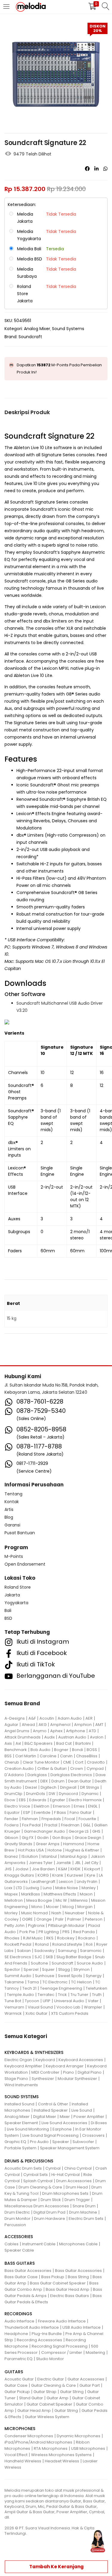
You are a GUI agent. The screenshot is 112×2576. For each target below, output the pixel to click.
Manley (89, 1888)
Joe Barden (43, 1869)
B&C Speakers (39, 1743)
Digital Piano (90, 2072)
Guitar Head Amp (34, 2410)
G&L (87, 1825)
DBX (44, 1781)
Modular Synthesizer (77, 2079)
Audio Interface (19, 2321)
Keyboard (45, 2060)
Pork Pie (27, 1932)
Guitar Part (90, 2385)
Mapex (11, 1894)
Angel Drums (17, 1731)
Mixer (65, 2117)
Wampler (93, 2007)
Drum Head (77, 2187)
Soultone (39, 1963)
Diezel (31, 1787)
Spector (12, 1969)
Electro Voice (17, 1806)
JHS (8, 1869)
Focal (70, 1819)
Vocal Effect (16, 2455)
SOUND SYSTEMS (22, 2097)
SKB (49, 1957)
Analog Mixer (37, 329)
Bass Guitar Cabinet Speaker (58, 2283)
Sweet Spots (70, 1976)
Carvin (66, 1756)
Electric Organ (18, 2060)
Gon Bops (62, 1838)
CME (67, 1762)
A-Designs (15, 1718)
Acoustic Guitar (19, 2379)
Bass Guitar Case (21, 2277)
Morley (11, 1913)
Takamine (14, 1982)
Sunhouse (45, 1976)
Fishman (30, 1819)
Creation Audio (19, 1769)
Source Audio (90, 1963)
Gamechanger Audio (45, 1831)
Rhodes (12, 1938)
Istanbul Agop (74, 1856)
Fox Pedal (31, 1825)
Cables (11, 2244)
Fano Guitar (81, 1812)
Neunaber (75, 1913)
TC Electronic (55, 1982)
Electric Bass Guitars (70, 2296)
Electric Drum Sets (86, 2219)
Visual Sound (40, 2007)
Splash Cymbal (38, 2181)
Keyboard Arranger (65, 2066)
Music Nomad (34, 1913)
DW (52, 1794)
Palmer (74, 1919)
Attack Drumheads (23, 1737)
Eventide (42, 1812)
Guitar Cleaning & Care (53, 2385)
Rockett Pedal (18, 1944)
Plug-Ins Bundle (47, 2334)
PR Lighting (49, 1932)
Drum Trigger (77, 2200)
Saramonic (91, 1951)
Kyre (91, 1875)
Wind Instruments (21, 2085)
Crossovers (93, 2135)
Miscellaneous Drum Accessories (37, 2206)
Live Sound (82, 2110)
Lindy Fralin (87, 1882)
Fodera (11, 1825)
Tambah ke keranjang (56, 2567)
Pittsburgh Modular (66, 1925)
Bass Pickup (53, 2277)
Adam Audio (70, 1718)
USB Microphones (88, 2448)
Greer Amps (48, 1844)
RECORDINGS (18, 2314)
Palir (59, 1919)
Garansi (12, 1525)
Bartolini (83, 1743)
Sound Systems (68, 329)
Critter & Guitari (52, 1769)
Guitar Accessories (86, 2379)
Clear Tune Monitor (41, 1762)
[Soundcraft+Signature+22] (96, 169)
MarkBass (31, 1894)
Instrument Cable (39, 2244)
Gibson (11, 1838)
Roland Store (18, 1587)
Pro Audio (39, 2142)
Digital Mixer (45, 2117)
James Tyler (41, 1863)
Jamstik (64, 1863)
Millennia (79, 1900)
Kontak (12, 1502)
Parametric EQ (19, 2359)
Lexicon (66, 1882)
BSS (8, 1756)
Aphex (56, 1731)
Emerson (62, 1806)
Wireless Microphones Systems (61, 2455)
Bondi (78, 1750)
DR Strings (90, 1787)
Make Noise (67, 1888)
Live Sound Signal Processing (50, 2135)
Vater (93, 2001)
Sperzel (31, 1969)
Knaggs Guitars (19, 1875)
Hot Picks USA (31, 1850)
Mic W (61, 1900)
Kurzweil (75, 1875)
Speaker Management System (70, 2148)
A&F (32, 1718)
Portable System (20, 2148)
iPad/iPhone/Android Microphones (38, 2442)
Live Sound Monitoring (28, 2129)
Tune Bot (13, 2001)
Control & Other (53, 2104)
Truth (97, 1995)
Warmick (13, 2013)
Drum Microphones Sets (65, 2193)
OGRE (27, 1919)
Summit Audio (18, 1976)
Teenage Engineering (61, 1988)
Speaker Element (21, 2123)
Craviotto (96, 1762)
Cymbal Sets (36, 2175)
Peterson (94, 1919)
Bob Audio (40, 1750)
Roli (89, 1944)
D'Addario (14, 1775)
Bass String (78, 2277)
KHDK (76, 1869)
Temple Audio (20, 1995)
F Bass (60, 1812)
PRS (66, 1932)
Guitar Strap (45, 2392)
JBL (78, 1863)
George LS (79, 1831)
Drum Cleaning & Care (40, 2187)
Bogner (61, 1750)
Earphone (62, 2129)
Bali (8, 1610)
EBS (22, 1800)
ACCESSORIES (19, 2237)
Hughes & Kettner (82, 1850)
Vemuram (14, 2007)
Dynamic (90, 1794)
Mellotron (14, 1900)
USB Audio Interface (82, 2327)
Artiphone (76, 1731)
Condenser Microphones (29, 2436)
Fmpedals (51, 1819)
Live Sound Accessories (64, 2123)
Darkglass (37, 1775)
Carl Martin (26, 1756)
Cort (79, 1762)
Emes (79, 1806)
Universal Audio (69, 2001)
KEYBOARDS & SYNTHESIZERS (34, 2052)
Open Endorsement (25, 1564)
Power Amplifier (89, 2117)
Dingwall (68, 1787)
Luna (47, 1888)
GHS (96, 1831)
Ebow (10, 1800)
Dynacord (68, 1794)
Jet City (91, 1863)
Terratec (46, 1995)
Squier (48, 1969)
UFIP (47, 2001)
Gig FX (28, 1838)
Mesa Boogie (39, 1900)
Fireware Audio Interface (62, 2321)
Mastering (95, 2352)
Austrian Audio (72, 1737)
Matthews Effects (60, 1894)
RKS (50, 1938)
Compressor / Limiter (62, 2352)
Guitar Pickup (17, 2392)
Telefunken (96, 1988)
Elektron (42, 1806)
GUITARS (14, 2372)
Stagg (64, 1969)
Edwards (38, 1800)
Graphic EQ (15, 2142)
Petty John (14, 1925)
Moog (68, 1907)
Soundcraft (30, 337)
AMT (99, 1725)
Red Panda (84, 1932)
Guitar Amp (57, 2398)
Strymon (82, 1969)
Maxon (86, 1894)
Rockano (87, 1938)
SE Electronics (18, 1957)
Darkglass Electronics (71, 1775)
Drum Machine (83, 2212)
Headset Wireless (62, 2461)
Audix (49, 1737)
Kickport (92, 1869)
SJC (38, 1957)
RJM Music (33, 1938)
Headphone (16, 2334)
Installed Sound (19, 2104)
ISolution (30, 1856)
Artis (9, 1509)
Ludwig (32, 1888)
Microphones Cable (78, 2244)
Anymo (40, 1731)
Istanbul (49, 1856)
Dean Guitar (80, 1781)
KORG (43, 1875)
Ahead (28, 1725)
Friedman (70, 1825)
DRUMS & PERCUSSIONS (29, 2161)
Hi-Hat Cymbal (66, 2175)
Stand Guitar (31, 2398)
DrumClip (13, 1794)
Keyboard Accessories (81, 2060)
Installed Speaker (51, 2110)
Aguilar (11, 1725)
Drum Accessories (74, 2181)
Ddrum (58, 1781)
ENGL (93, 1806)
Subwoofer (83, 2142)
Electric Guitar (51, 2379)
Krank (58, 1875)
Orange (44, 1919)
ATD (92, 1731)
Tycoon (32, 2001)
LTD (19, 1888)
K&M (63, 1869)
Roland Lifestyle (67, 1944)
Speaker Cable (19, 2250)
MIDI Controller (45, 2072)
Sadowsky (44, 1951)
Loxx (8, 1888)
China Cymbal (78, 2168)
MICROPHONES (20, 2429)
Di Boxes (99, 2123)
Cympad (95, 1769)
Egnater (57, 1800)
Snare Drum (84, 2206)
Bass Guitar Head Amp (67, 2289)
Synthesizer (43, 2079)
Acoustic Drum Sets (23, 2168)
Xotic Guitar (36, 2013)
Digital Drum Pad (49, 2212)
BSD (8, 1618)
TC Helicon (81, 1982)
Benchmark (16, 1750)
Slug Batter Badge (74, 1957)
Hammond (73, 1844)
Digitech (49, 1787)
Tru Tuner (79, 1995)
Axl (18, 1743)
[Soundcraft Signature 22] (87, 169)
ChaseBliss (87, 1756)
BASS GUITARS (20, 2263)
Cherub (12, 1762)
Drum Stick (51, 2200)
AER (89, 1718)
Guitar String (72, 2392)
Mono (37, 1907)
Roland (42, 1944)
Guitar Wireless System (47, 2417)
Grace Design (88, 1838)
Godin (43, 1838)
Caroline (48, 1756)
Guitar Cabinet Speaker (49, 2404)
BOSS (92, 1750)
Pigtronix (36, 1925)
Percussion (15, 2225)
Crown (77, 1769)
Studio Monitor (50, 2359)
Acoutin (47, 1718)
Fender (11, 1819)
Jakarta (12, 1595)
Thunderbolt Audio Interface (32, 2327)
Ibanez (11, 1856)
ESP (27, 1812)
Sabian (24, 1951)
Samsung (67, 1951)
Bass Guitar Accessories (28, 2271)
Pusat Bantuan (20, 1533)
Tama (33, 1982)
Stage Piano (16, 2079)
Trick (62, 1995)
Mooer (52, 1907)
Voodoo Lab (68, 2007)
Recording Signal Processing (60, 2346)
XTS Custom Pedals (70, 2013)
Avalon (97, 1737)
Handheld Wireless (23, 2461)
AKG (43, 1725)
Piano (69, 2072)
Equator (12, 1812)
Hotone (55, 1850)
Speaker (61, 2142)
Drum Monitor (17, 2219)
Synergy (94, 1976)
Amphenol (60, 1725)
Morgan (85, 1907)
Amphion (83, 1725)
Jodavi (22, 1869)
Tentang (13, 1494)
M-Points (14, 1556)
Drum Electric (17, 2212)
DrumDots (36, 1794)
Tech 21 (29, 1988)
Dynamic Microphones (79, 2436)
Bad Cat (64, 1743)
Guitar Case (16, 2385)
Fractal (51, 1825)
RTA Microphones (51, 2448)
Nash (56, 1913)
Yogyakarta (16, 1603)
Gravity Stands (18, 1844)
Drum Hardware (50, 2219)
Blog (9, 1517)
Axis (8, 1743)
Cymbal (53, 2168)
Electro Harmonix (85, 1800)
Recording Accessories (39, 2340)
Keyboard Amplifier (23, 2066)
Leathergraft (43, 1882)
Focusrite (87, 1819)
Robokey (66, 1938)
